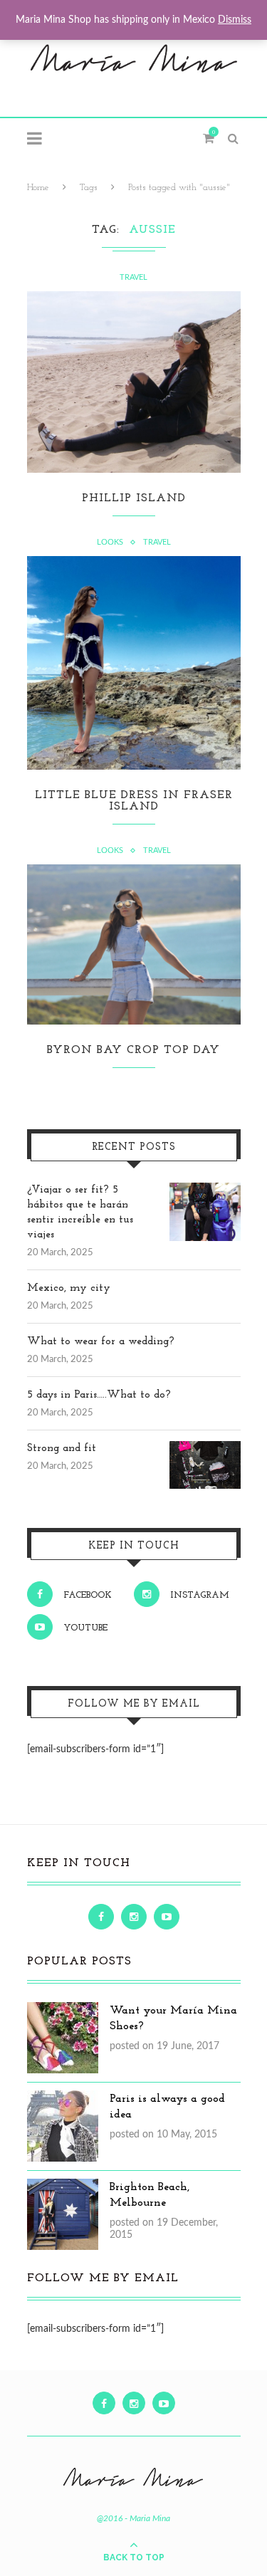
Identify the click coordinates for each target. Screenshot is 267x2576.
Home (38, 188)
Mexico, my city (69, 1288)
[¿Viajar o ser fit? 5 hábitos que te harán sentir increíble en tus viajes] (205, 1190)
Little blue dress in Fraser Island (134, 801)
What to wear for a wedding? (101, 1342)
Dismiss (235, 20)
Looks (110, 542)
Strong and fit (62, 1449)
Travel (133, 277)
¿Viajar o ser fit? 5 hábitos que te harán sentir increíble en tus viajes (80, 1213)
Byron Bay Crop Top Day (133, 1050)
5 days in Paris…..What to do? (99, 1395)
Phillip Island (134, 498)
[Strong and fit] (205, 1449)
